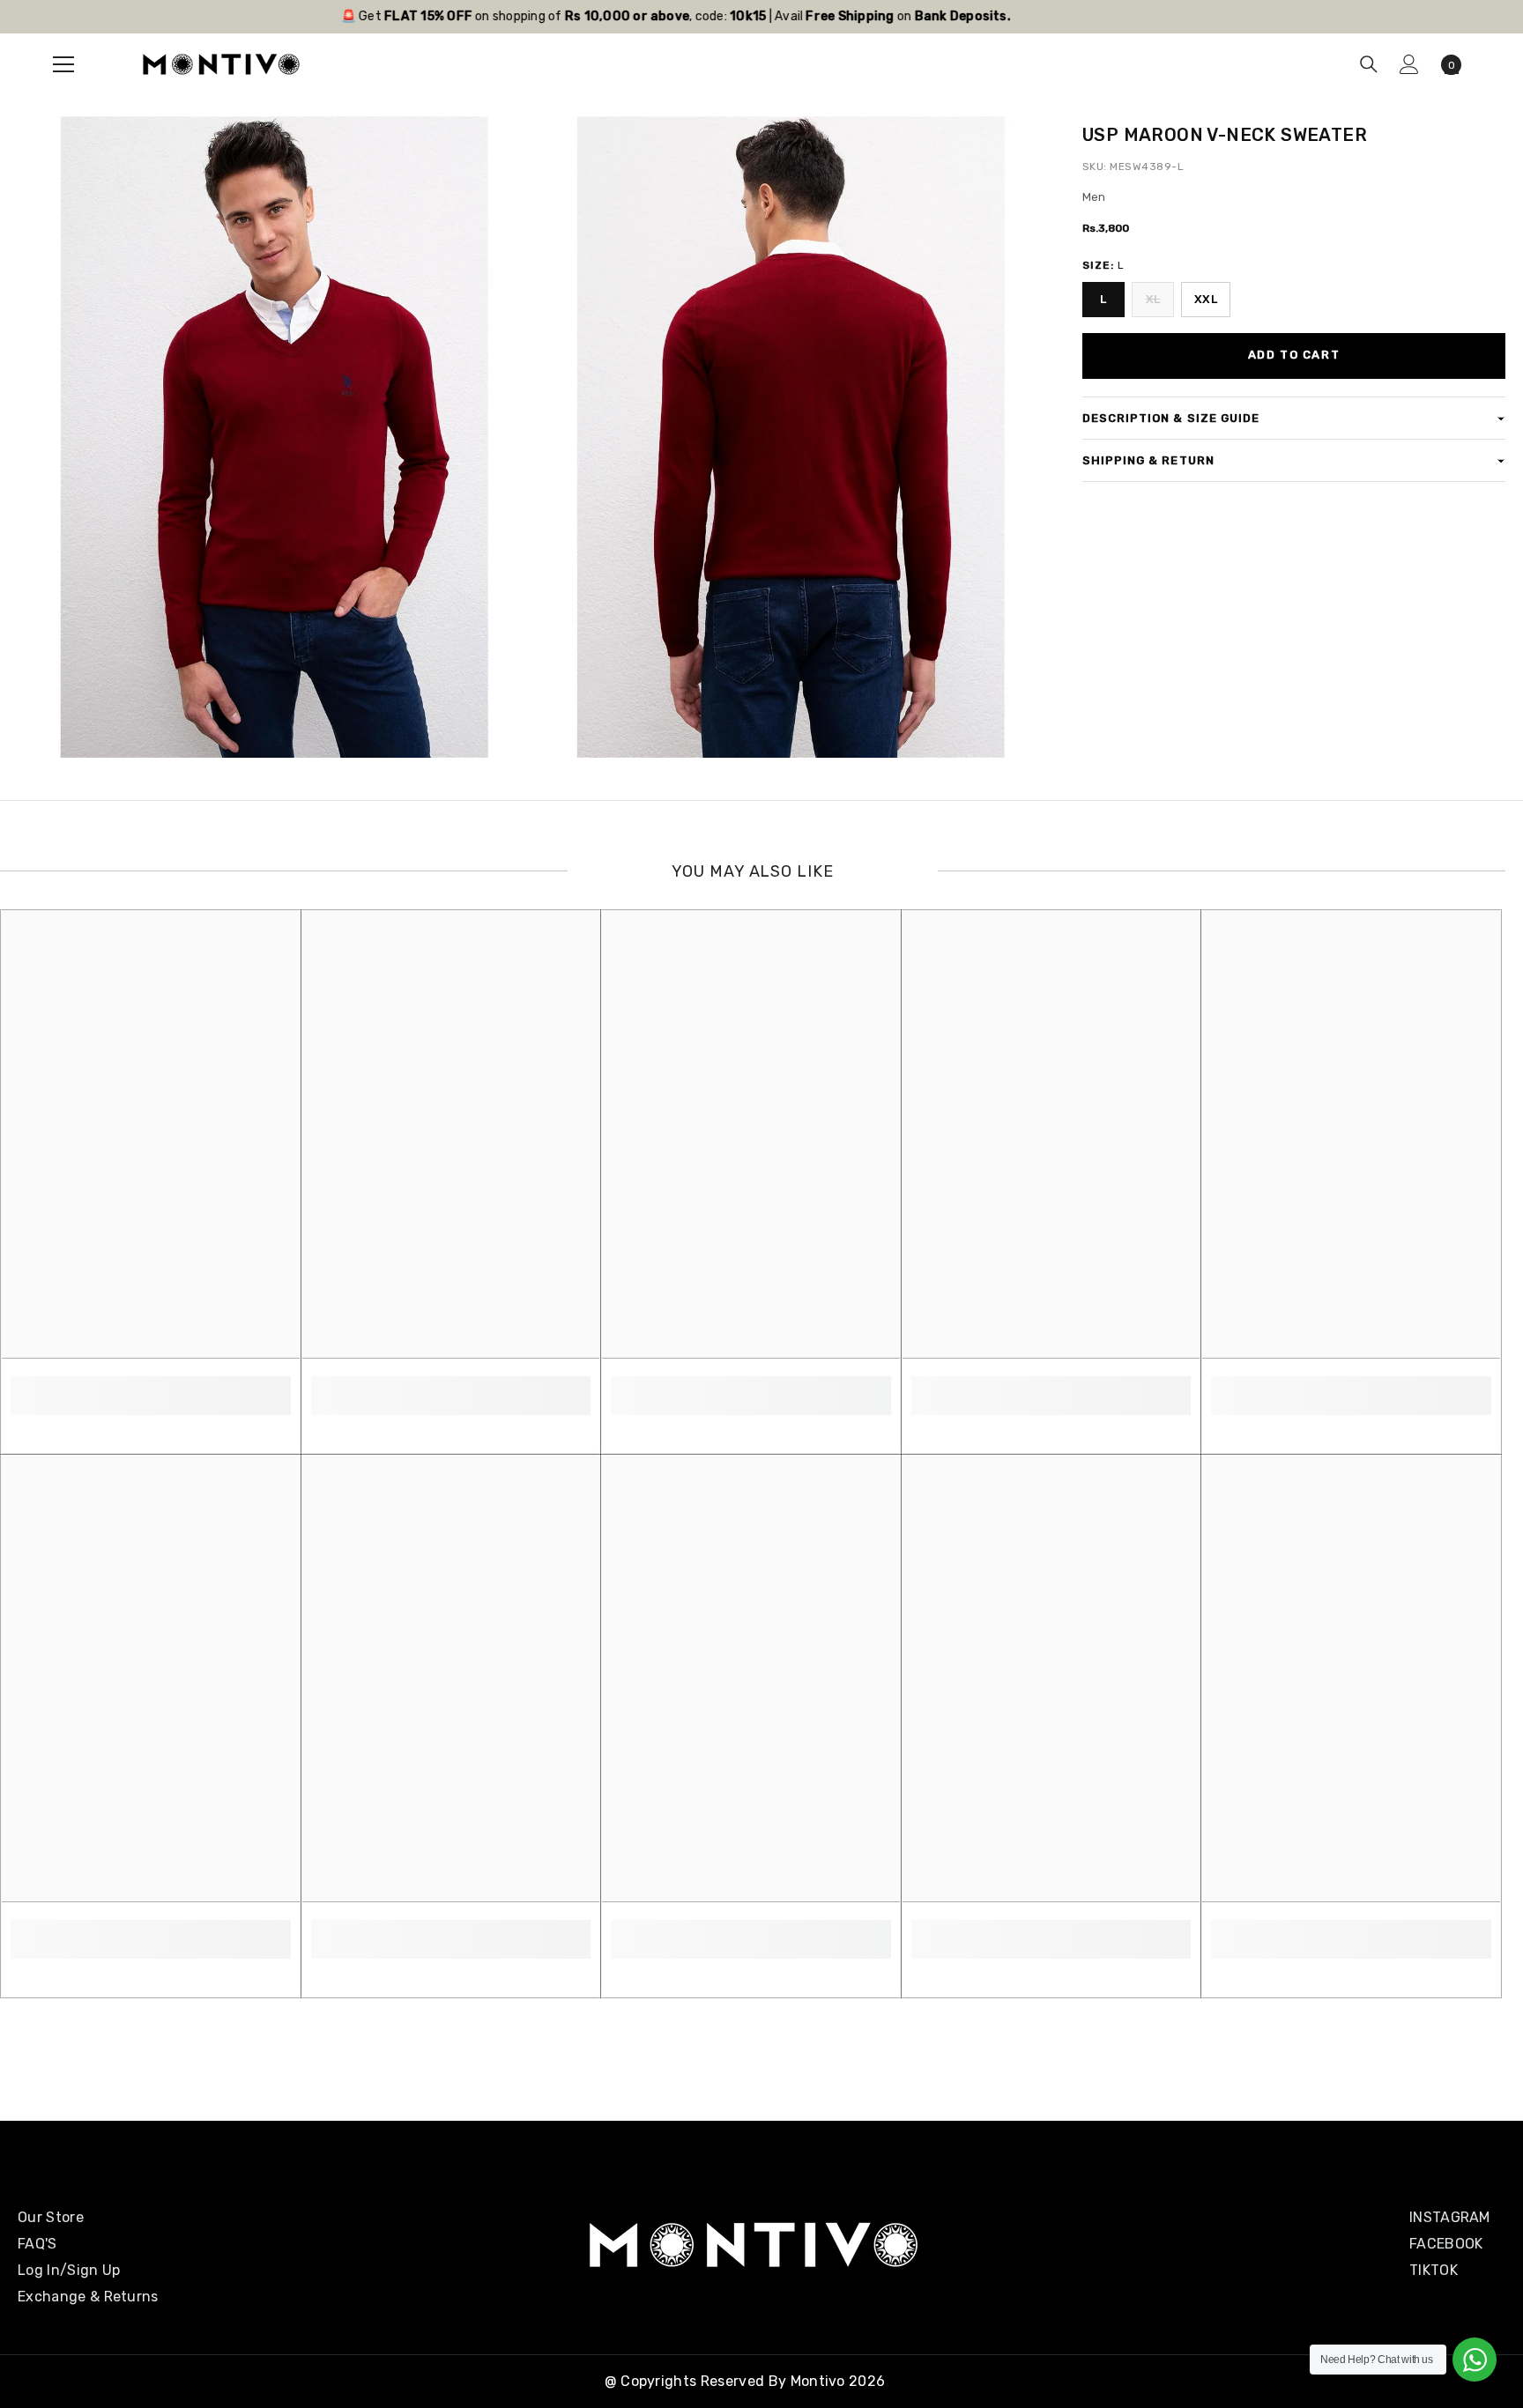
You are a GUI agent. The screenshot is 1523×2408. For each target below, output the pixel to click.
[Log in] (1409, 64)
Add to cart (1294, 355)
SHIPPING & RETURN (1148, 460)
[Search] (1369, 64)
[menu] (63, 64)
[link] (151, 1386)
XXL (1206, 299)
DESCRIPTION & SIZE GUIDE (1171, 418)
